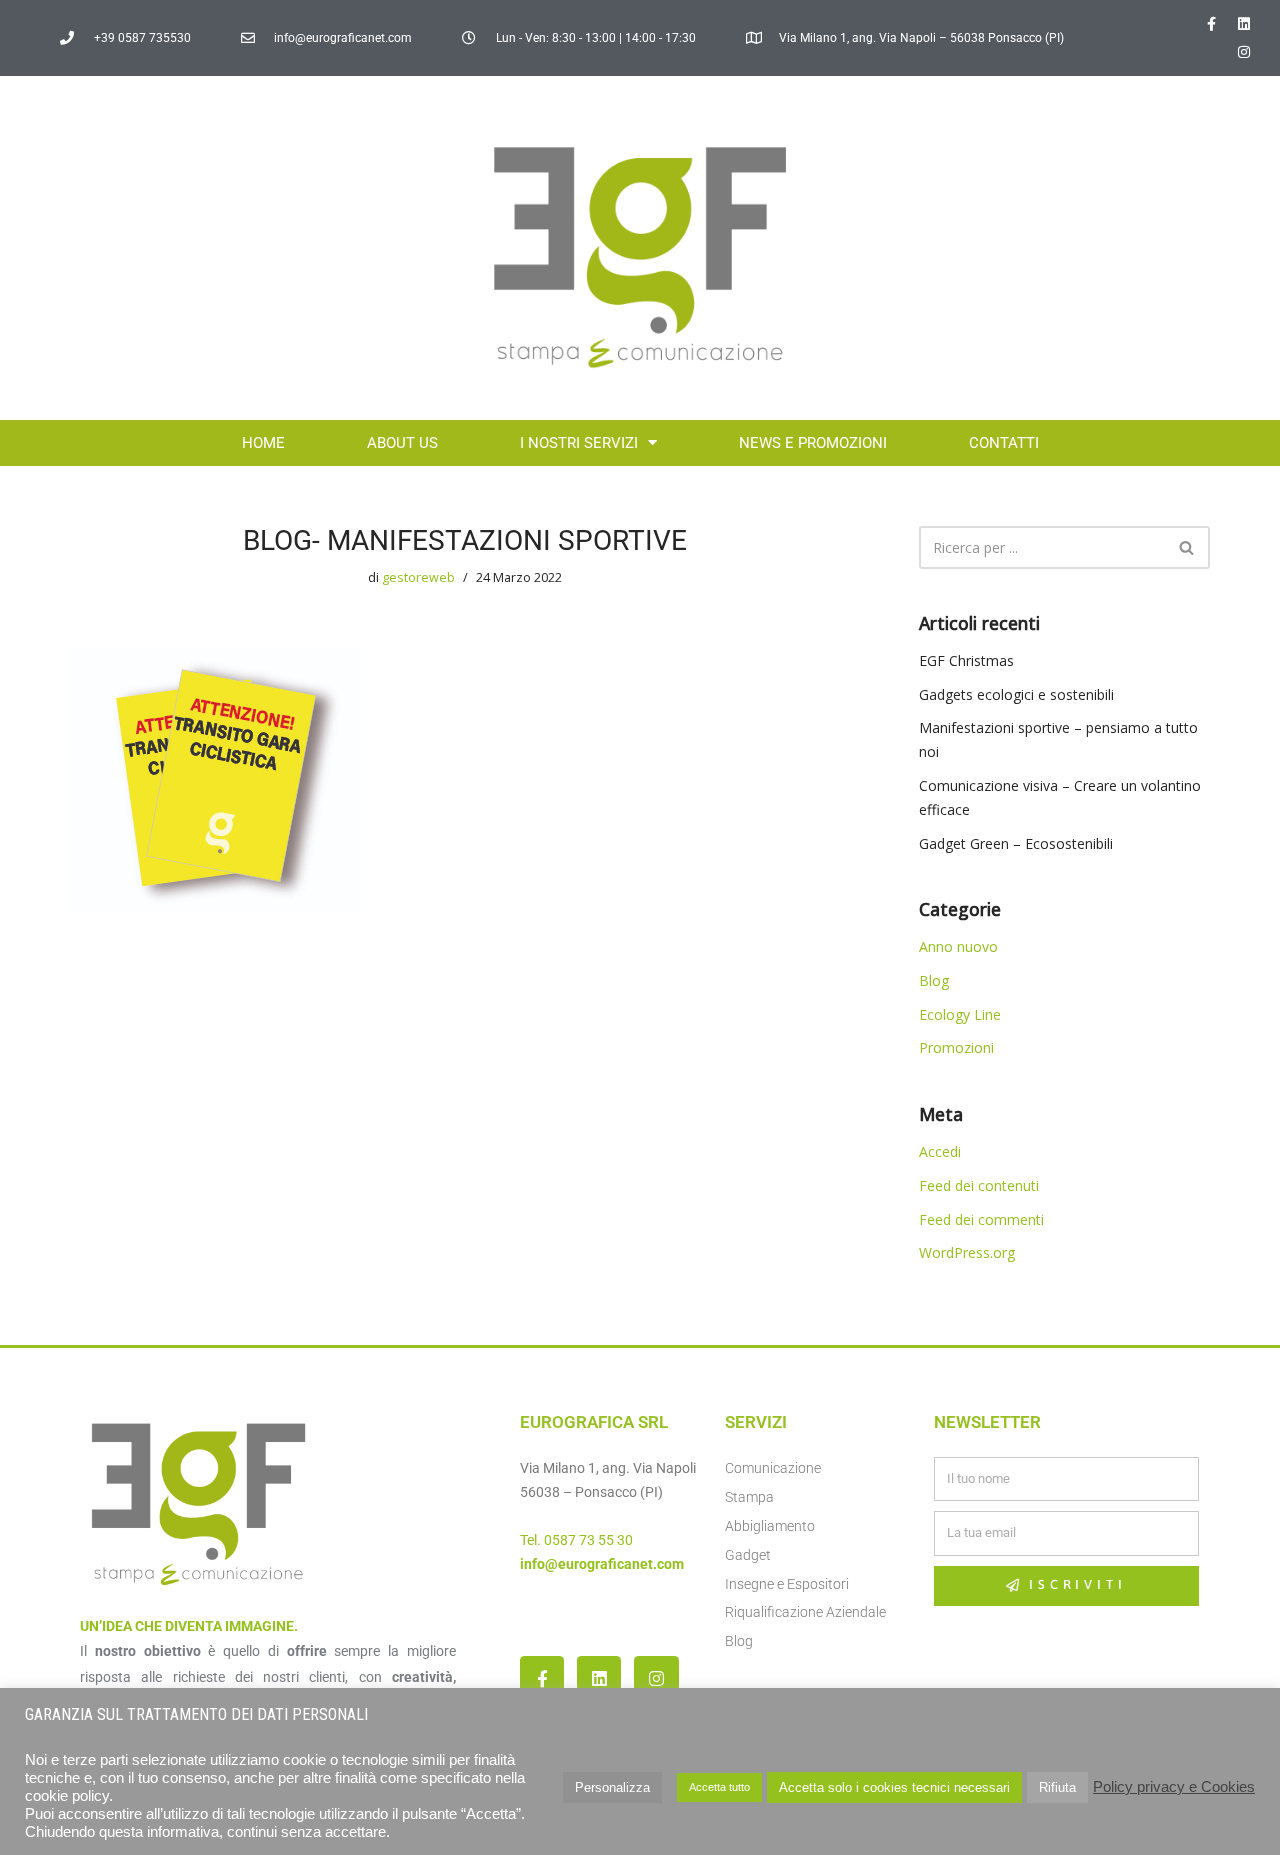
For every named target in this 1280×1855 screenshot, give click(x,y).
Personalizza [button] (612, 1787)
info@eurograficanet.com (602, 1564)
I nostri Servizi (579, 443)
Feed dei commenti (981, 1219)
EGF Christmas (966, 660)
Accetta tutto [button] (719, 1787)
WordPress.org (967, 1252)
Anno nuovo (958, 946)
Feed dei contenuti (979, 1185)
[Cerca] (1187, 547)
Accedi (940, 1151)
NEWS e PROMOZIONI (813, 443)
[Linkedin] (1244, 24)
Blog (934, 980)
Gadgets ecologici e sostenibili (1016, 694)
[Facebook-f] (1211, 24)
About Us (402, 443)
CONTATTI (1004, 443)
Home (263, 443)
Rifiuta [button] (1057, 1787)
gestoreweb (418, 577)
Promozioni (956, 1047)
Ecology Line (960, 1014)
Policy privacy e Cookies (1174, 1787)
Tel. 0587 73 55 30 (576, 1540)
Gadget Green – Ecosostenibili (1016, 843)
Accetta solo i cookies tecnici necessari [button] (894, 1787)
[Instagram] (1244, 52)
